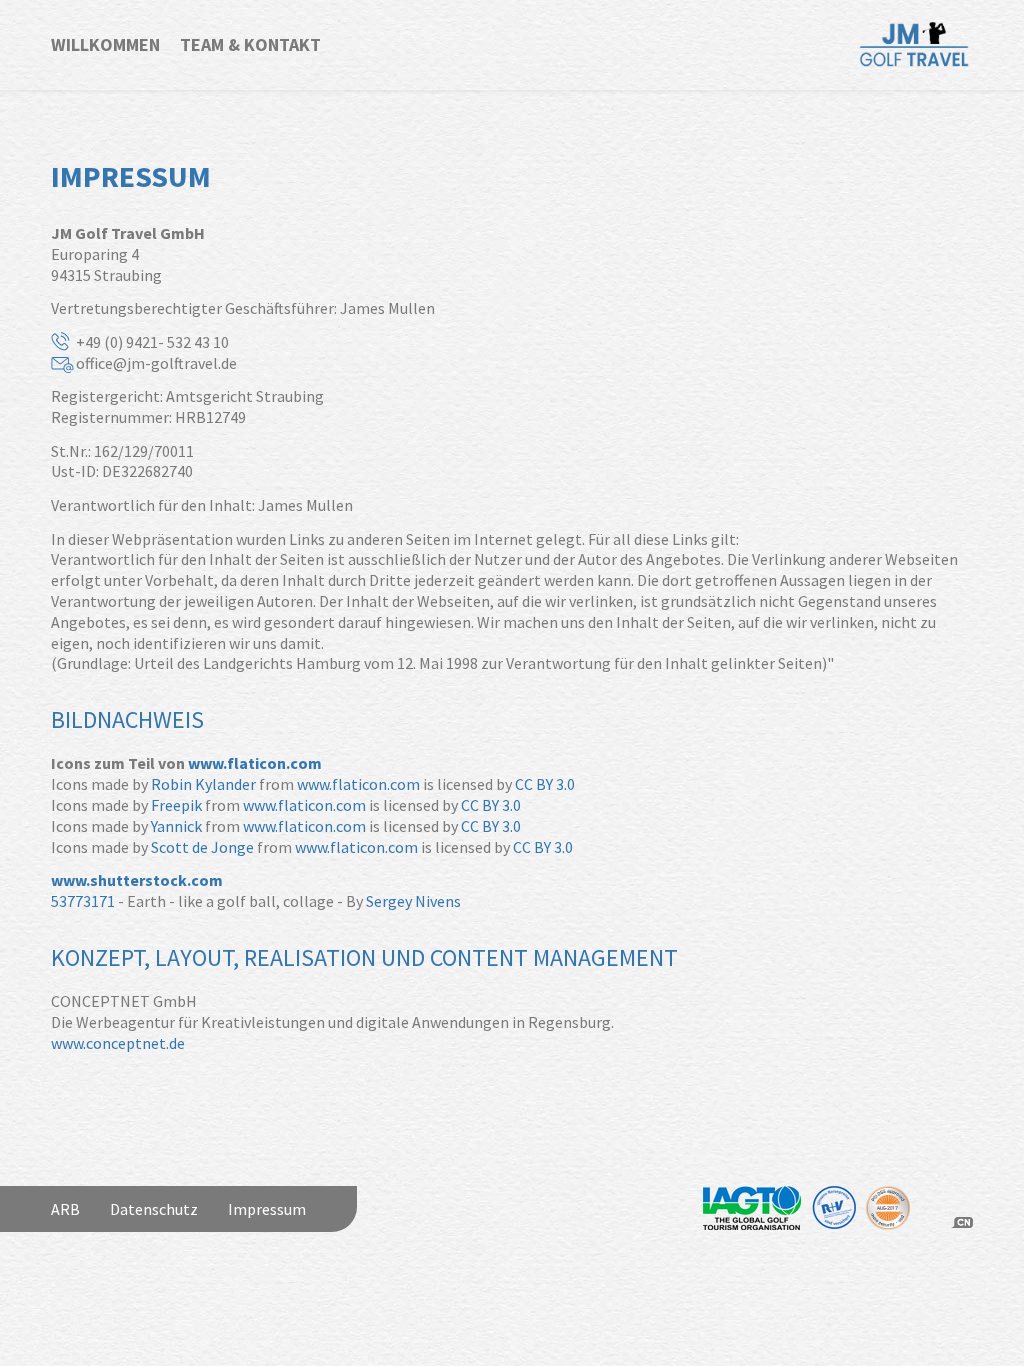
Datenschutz (154, 1209)
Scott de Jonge (202, 847)
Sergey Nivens (413, 901)
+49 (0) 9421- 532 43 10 (152, 342)
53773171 (83, 901)
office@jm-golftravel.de (156, 363)
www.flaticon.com (255, 763)
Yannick (176, 826)
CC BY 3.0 (545, 784)
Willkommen (105, 44)
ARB (65, 1209)
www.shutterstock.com (137, 880)
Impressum (267, 1209)
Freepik (176, 805)
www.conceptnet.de (118, 1043)
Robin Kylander (203, 784)
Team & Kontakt (250, 44)
